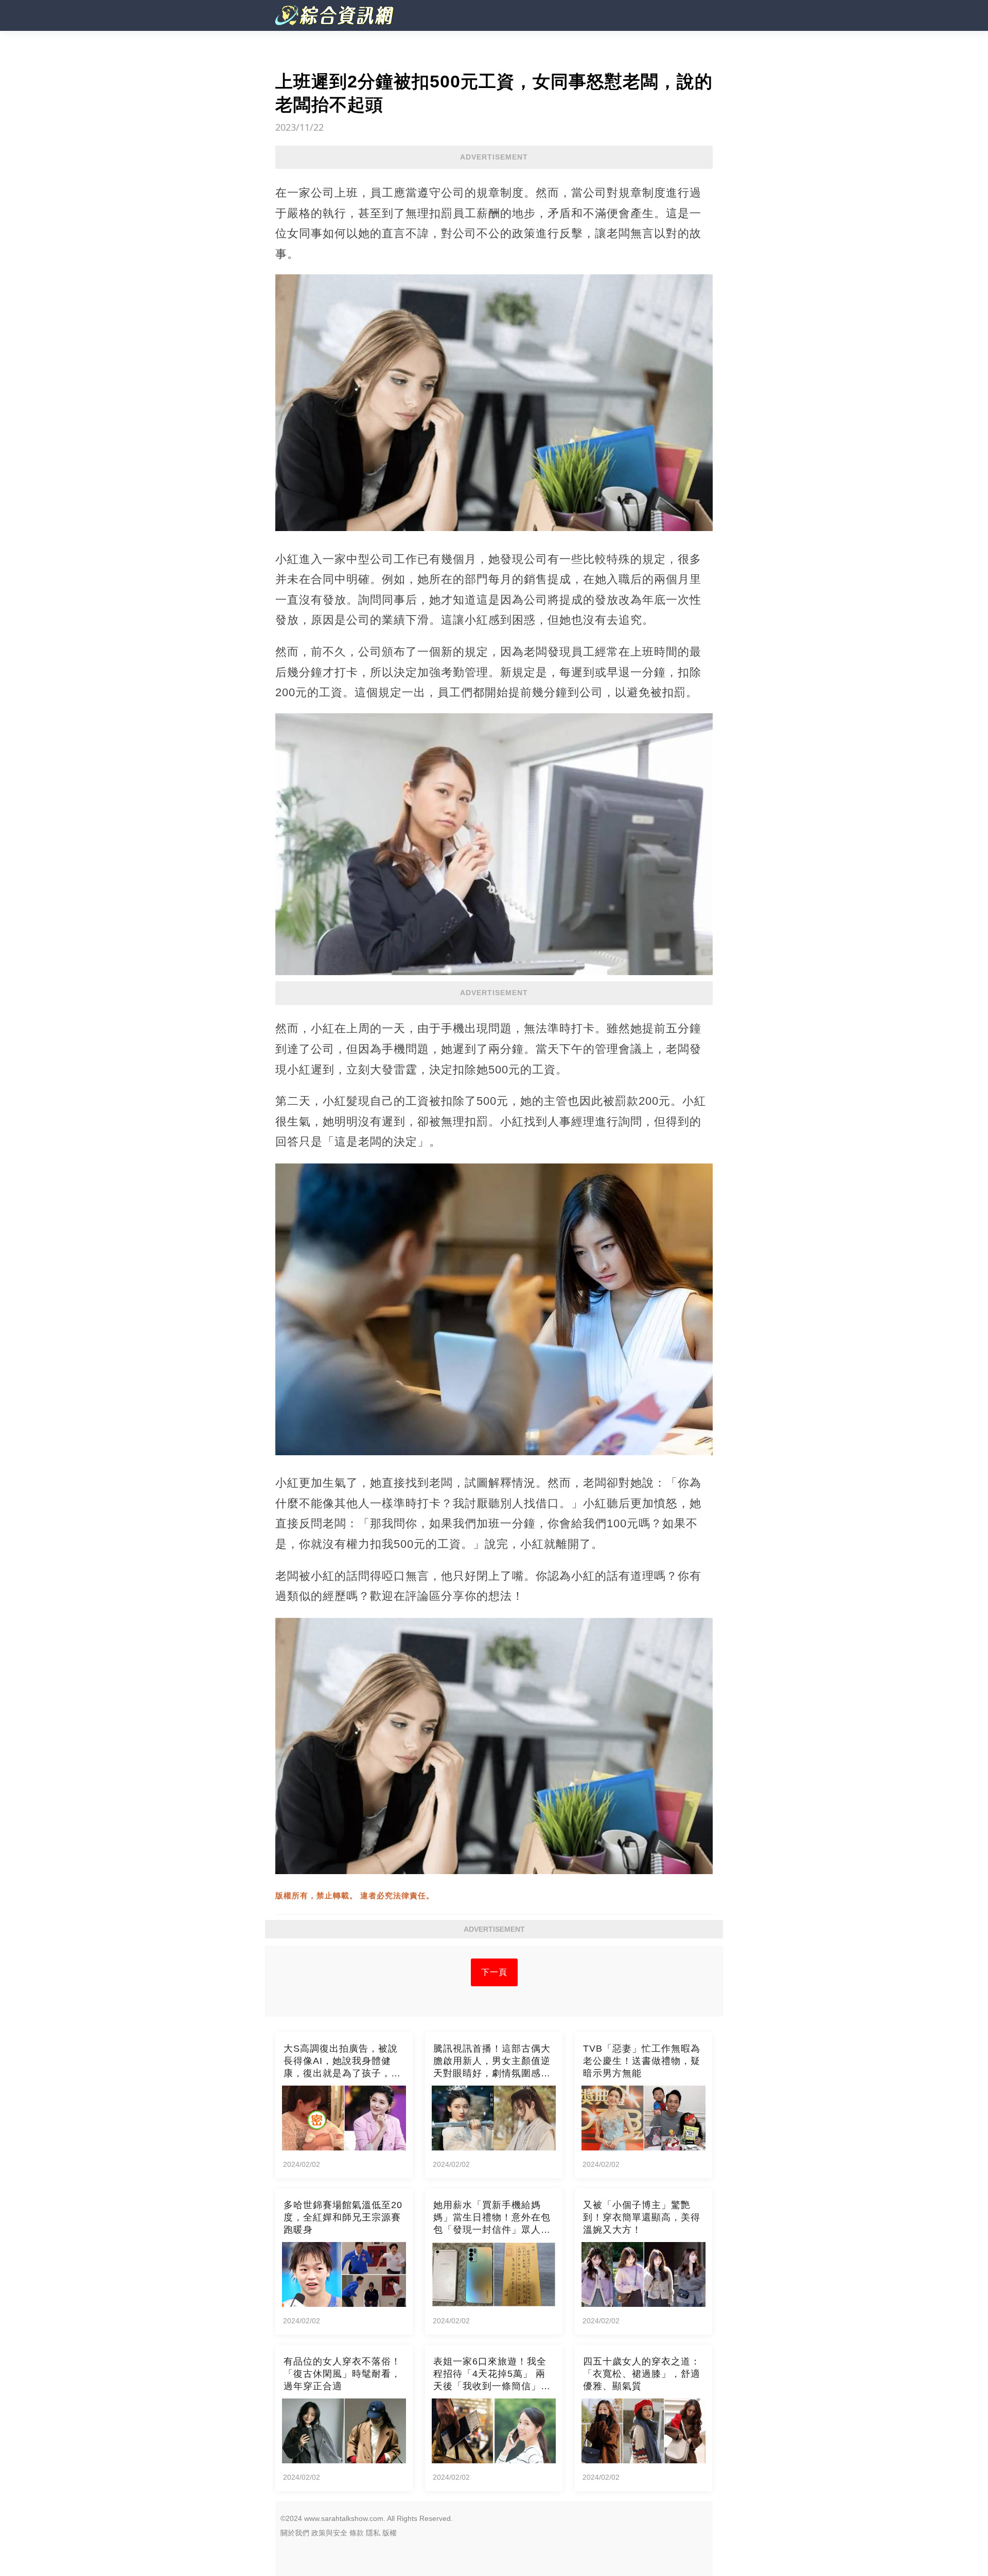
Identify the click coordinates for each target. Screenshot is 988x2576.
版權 (390, 2533)
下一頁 (494, 1972)
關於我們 (295, 2533)
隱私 (373, 2533)
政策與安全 (329, 2533)
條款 (357, 2533)
